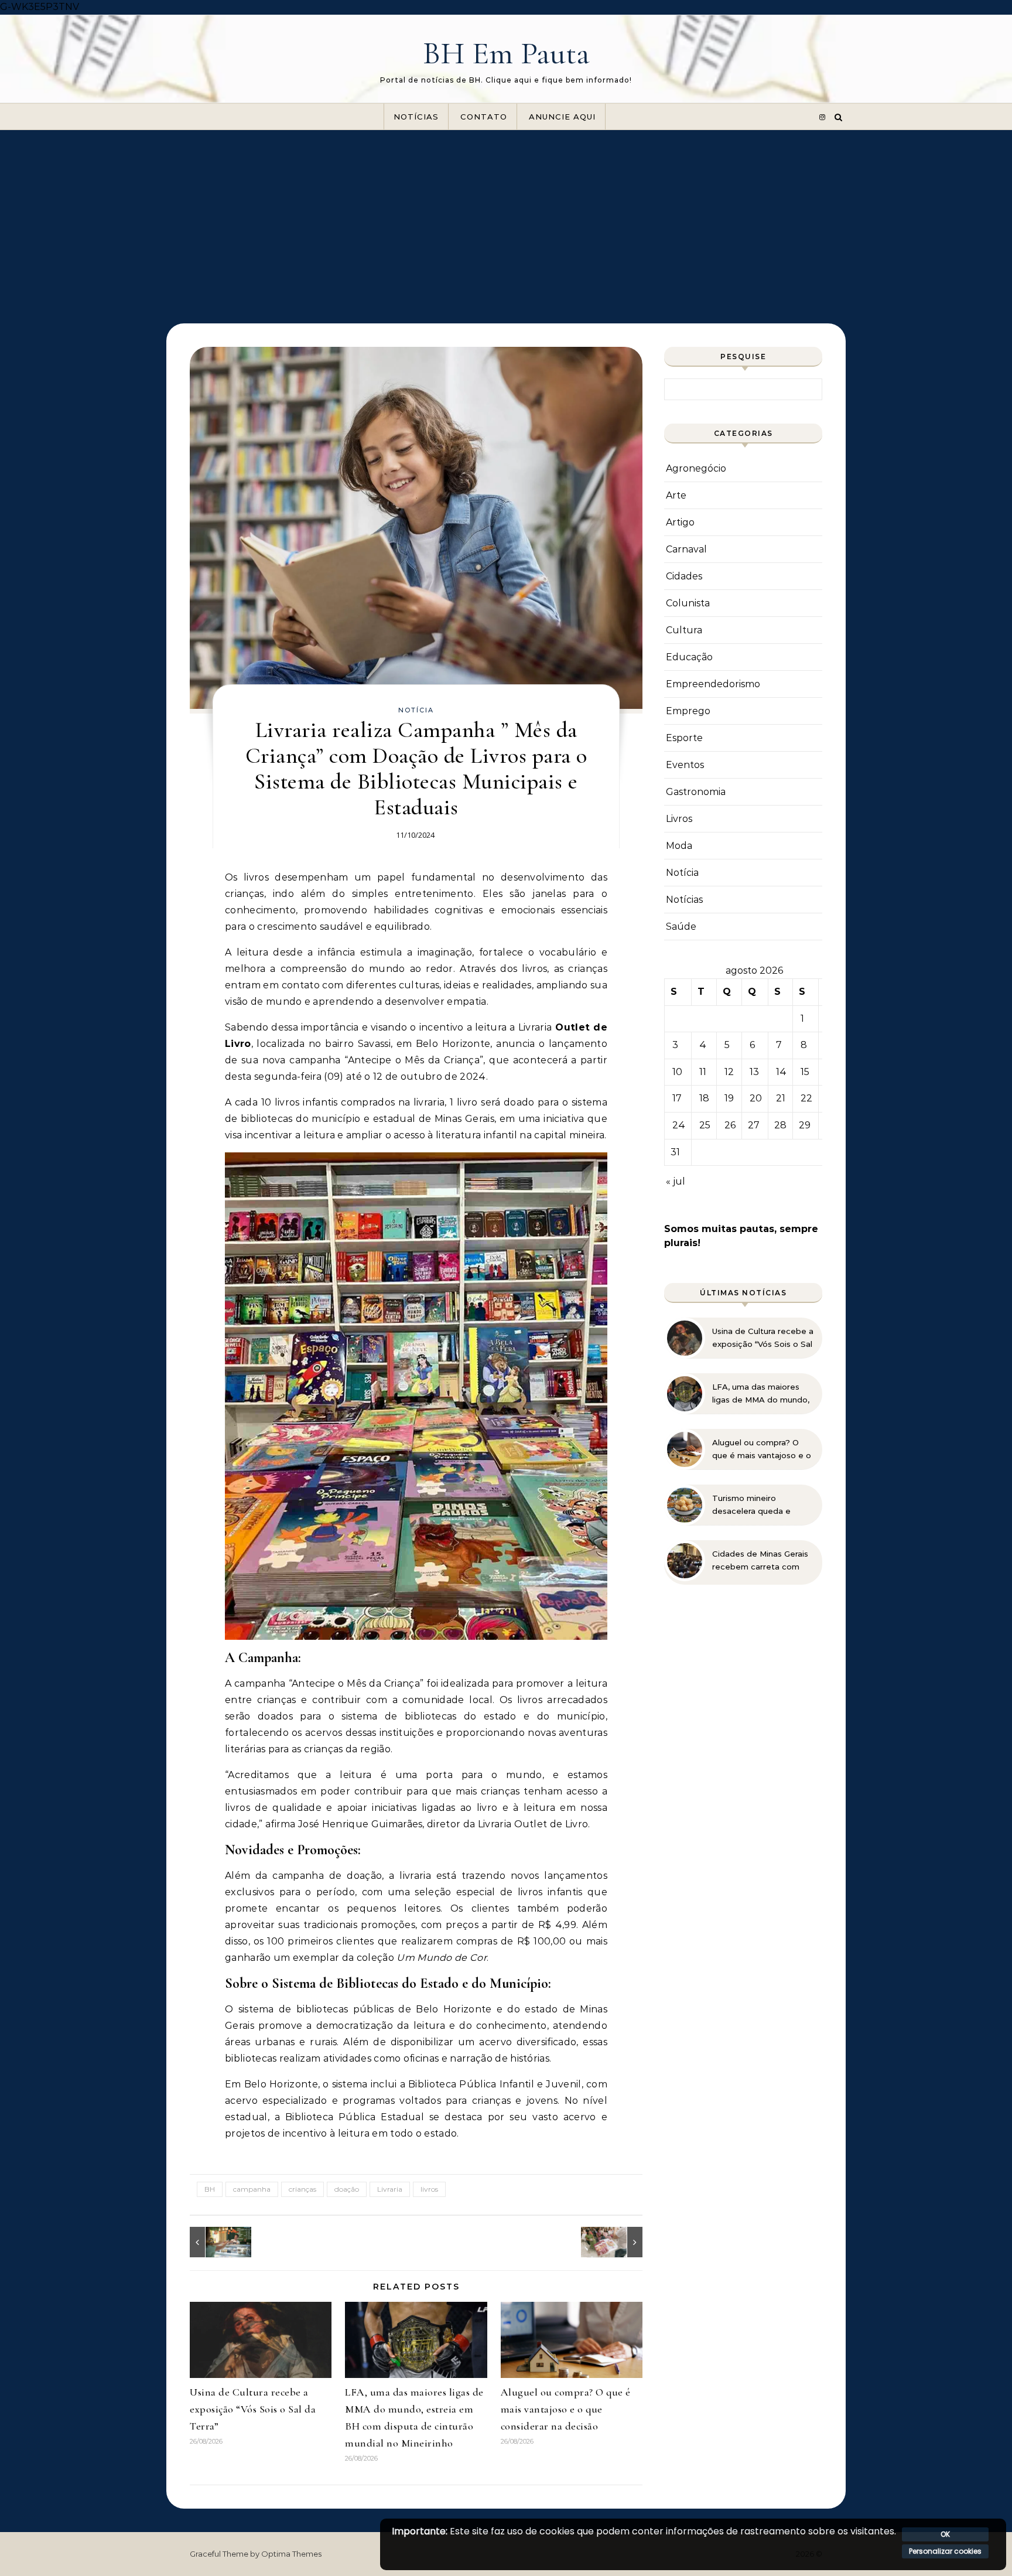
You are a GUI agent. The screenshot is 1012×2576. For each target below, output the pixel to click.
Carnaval (686, 549)
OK (945, 2534)
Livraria (390, 2189)
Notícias (416, 117)
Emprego (688, 711)
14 (781, 1072)
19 (729, 1098)
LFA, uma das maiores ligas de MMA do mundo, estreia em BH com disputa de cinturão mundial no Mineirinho (761, 1394)
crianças (302, 2189)
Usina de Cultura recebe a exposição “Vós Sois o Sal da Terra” (253, 2409)
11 (703, 1072)
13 (754, 1072)
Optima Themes (291, 2554)
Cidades (684, 576)
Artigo (680, 522)
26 (730, 1125)
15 (805, 1072)
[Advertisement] (506, 218)
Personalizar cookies (945, 2551)
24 (679, 1125)
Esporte (684, 738)
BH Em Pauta (506, 53)
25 (705, 1125)
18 (704, 1098)
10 (677, 1072)
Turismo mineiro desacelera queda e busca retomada (751, 1505)
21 (781, 1098)
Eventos (685, 765)
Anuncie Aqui (562, 117)
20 (756, 1098)
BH (210, 2189)
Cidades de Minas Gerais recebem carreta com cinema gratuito (760, 1561)
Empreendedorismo (713, 684)
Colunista (688, 603)
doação (347, 2189)
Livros (679, 819)
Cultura (684, 630)
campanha (252, 2189)
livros (429, 2189)
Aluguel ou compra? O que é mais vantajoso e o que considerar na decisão (566, 2409)
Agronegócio (696, 468)
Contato (484, 117)
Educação (689, 657)
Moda (679, 846)
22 (806, 1098)
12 (729, 1072)
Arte (676, 495)
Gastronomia (696, 792)
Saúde (681, 927)
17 (677, 1098)
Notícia (416, 710)
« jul (676, 1181)
